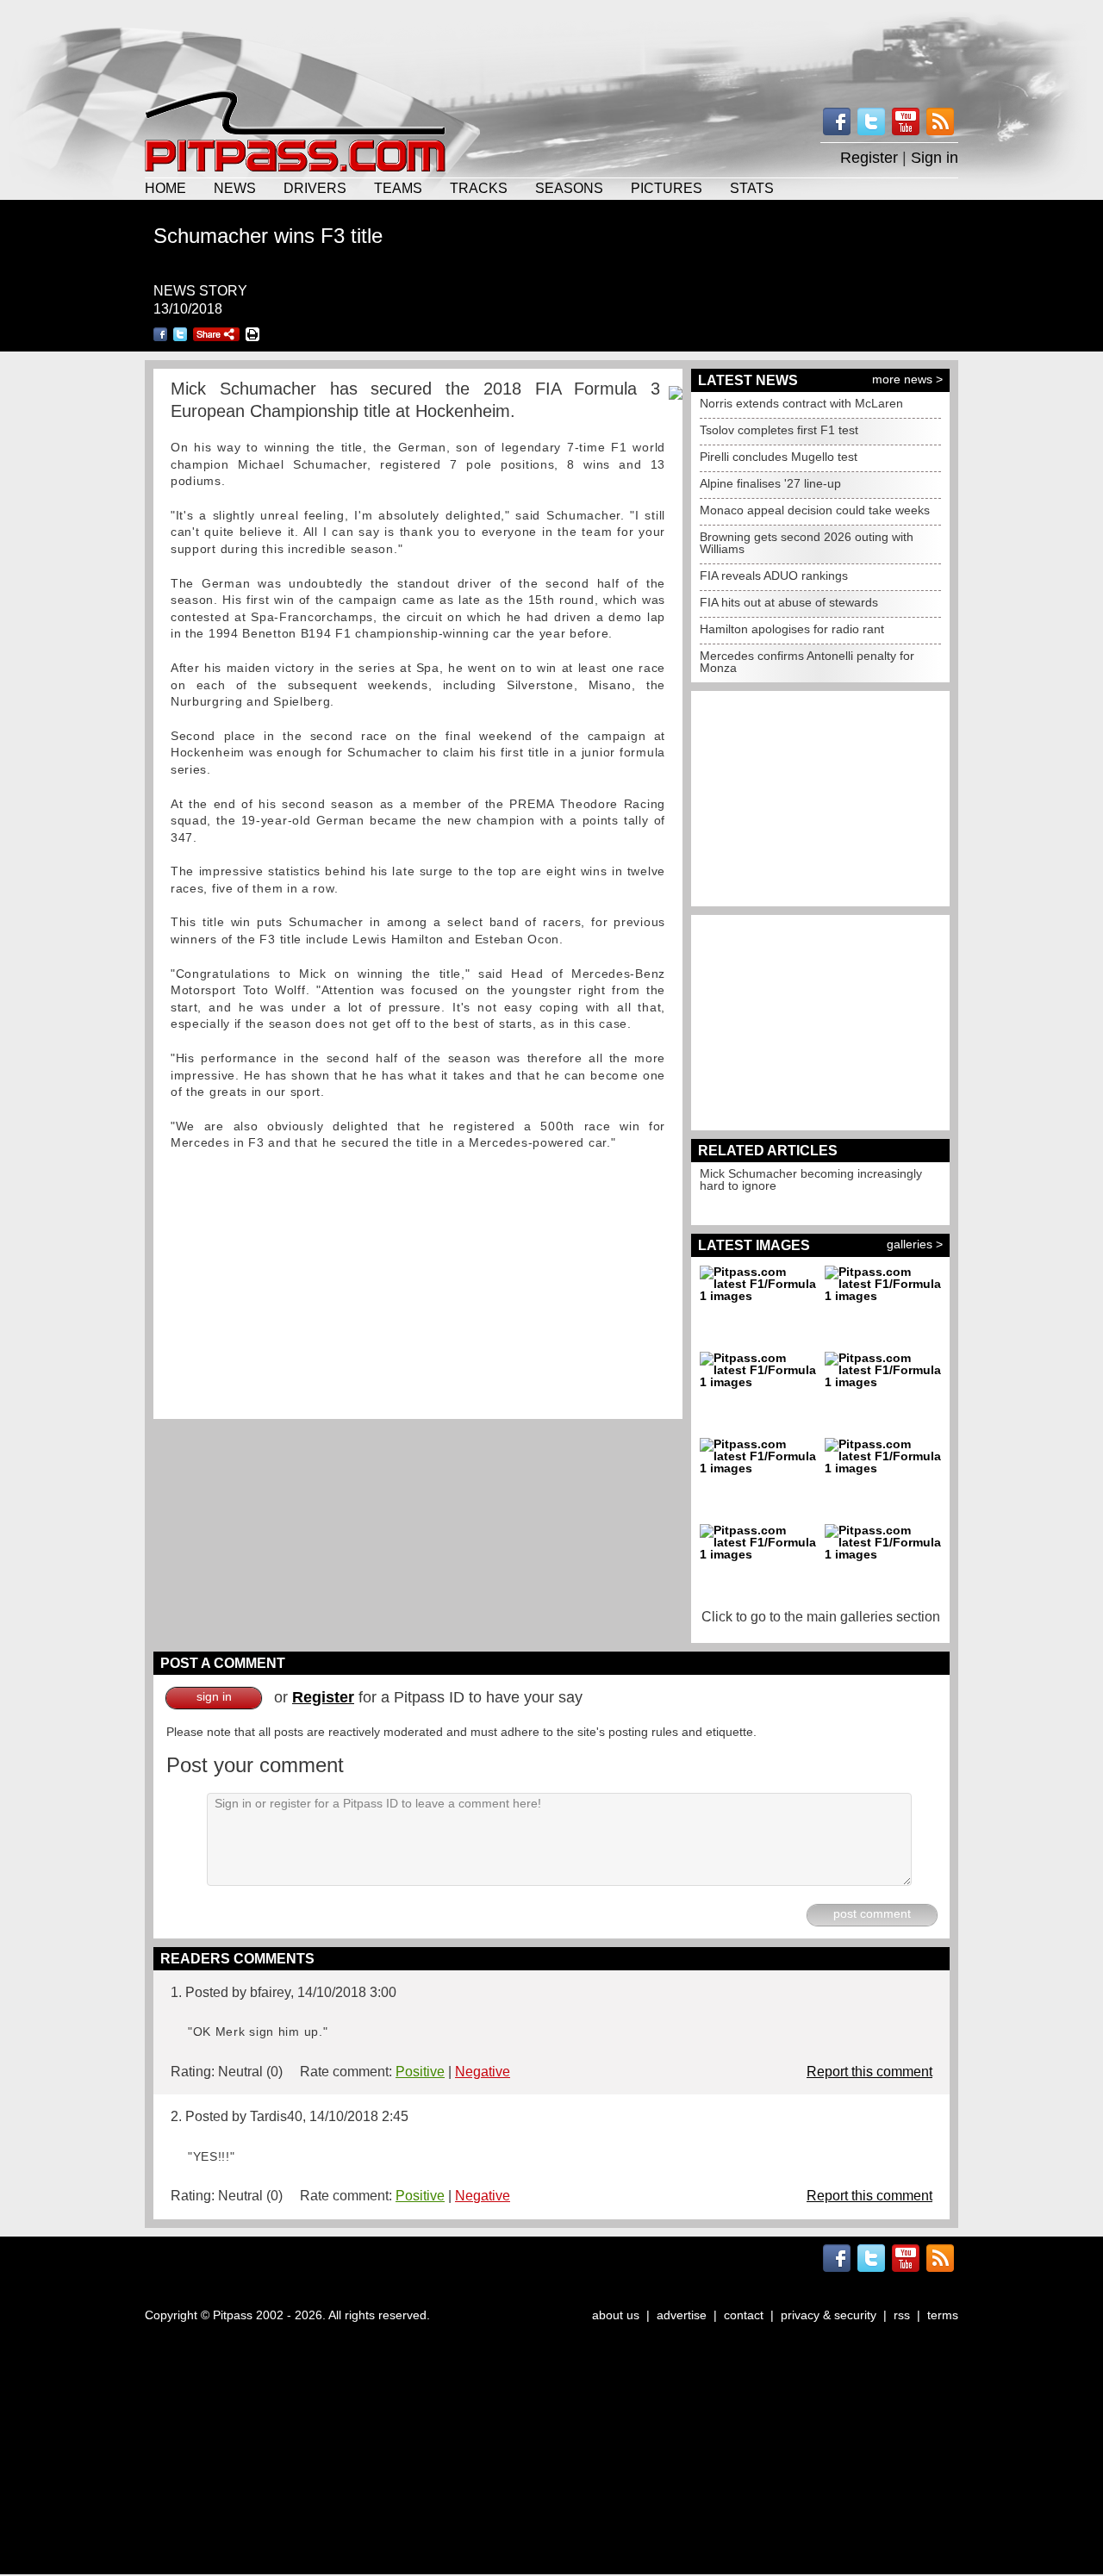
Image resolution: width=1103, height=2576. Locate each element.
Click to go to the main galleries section (821, 1617)
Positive (420, 2072)
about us (616, 2315)
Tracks (479, 188)
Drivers (315, 188)
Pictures (667, 188)
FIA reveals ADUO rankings (774, 576)
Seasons (569, 188)
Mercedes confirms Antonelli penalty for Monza (807, 662)
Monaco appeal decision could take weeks (815, 510)
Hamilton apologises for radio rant (792, 629)
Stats (752, 188)
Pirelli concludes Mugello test (779, 457)
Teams (398, 188)
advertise (682, 2315)
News (235, 188)
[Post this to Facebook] (160, 334)
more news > (907, 379)
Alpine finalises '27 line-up (770, 483)
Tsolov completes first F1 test (779, 430)
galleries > (915, 1244)
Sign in (935, 158)
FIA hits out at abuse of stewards (789, 602)
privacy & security (829, 2315)
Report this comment (869, 2072)
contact (744, 2315)
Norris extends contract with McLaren (801, 403)
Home (165, 188)
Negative (483, 2072)
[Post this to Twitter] (180, 334)
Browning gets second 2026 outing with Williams (807, 543)
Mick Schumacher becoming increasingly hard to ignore (811, 1179)
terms (943, 2315)
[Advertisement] (551, 43)
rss (902, 2315)
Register (869, 158)
